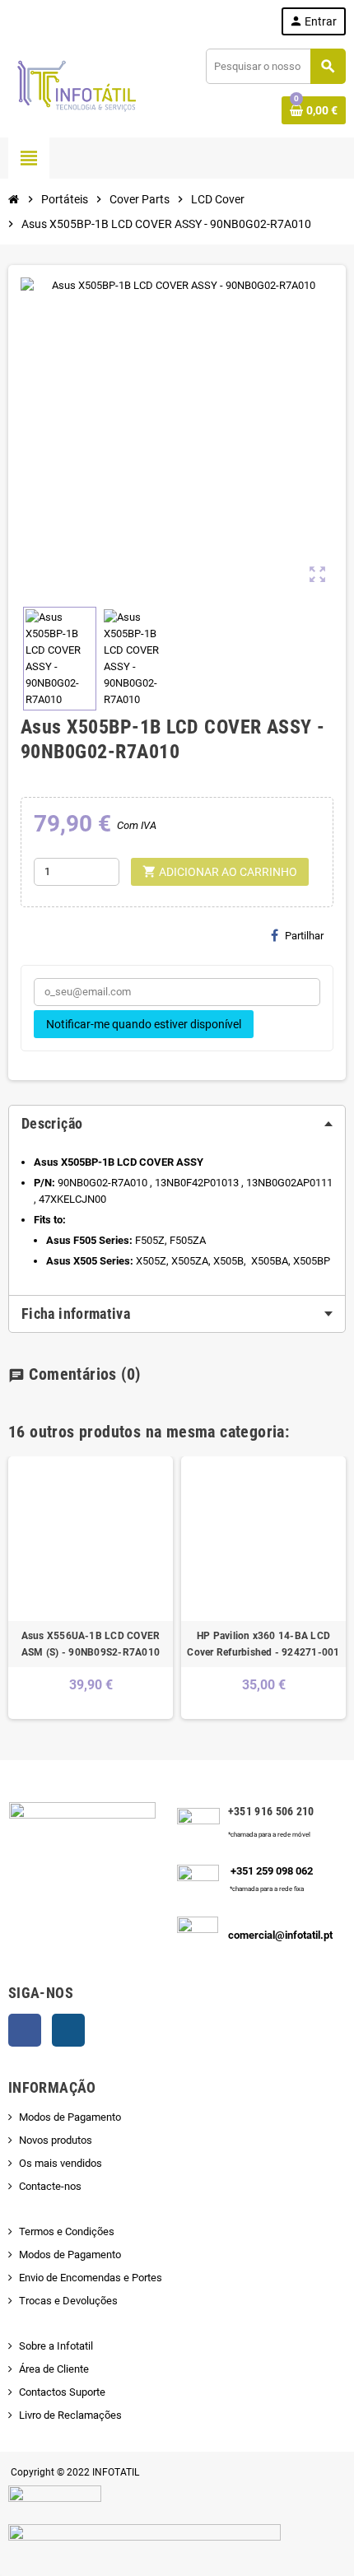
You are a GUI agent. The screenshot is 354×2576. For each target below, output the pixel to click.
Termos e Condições (67, 2231)
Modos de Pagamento (70, 2117)
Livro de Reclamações (70, 2415)
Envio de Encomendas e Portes (91, 2278)
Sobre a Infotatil (56, 2346)
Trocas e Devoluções (68, 2301)
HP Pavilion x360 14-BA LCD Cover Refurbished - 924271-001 (263, 1644)
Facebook (25, 2030)
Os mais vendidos (61, 2163)
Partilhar (304, 936)
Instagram (68, 2030)
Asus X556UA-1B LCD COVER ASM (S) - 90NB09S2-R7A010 (91, 1644)
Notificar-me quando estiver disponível (144, 1024)
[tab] (177, 1124)
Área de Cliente (54, 2369)
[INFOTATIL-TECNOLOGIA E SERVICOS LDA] (76, 85)
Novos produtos (56, 2140)
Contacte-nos (50, 2186)
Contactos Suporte (62, 2392)
